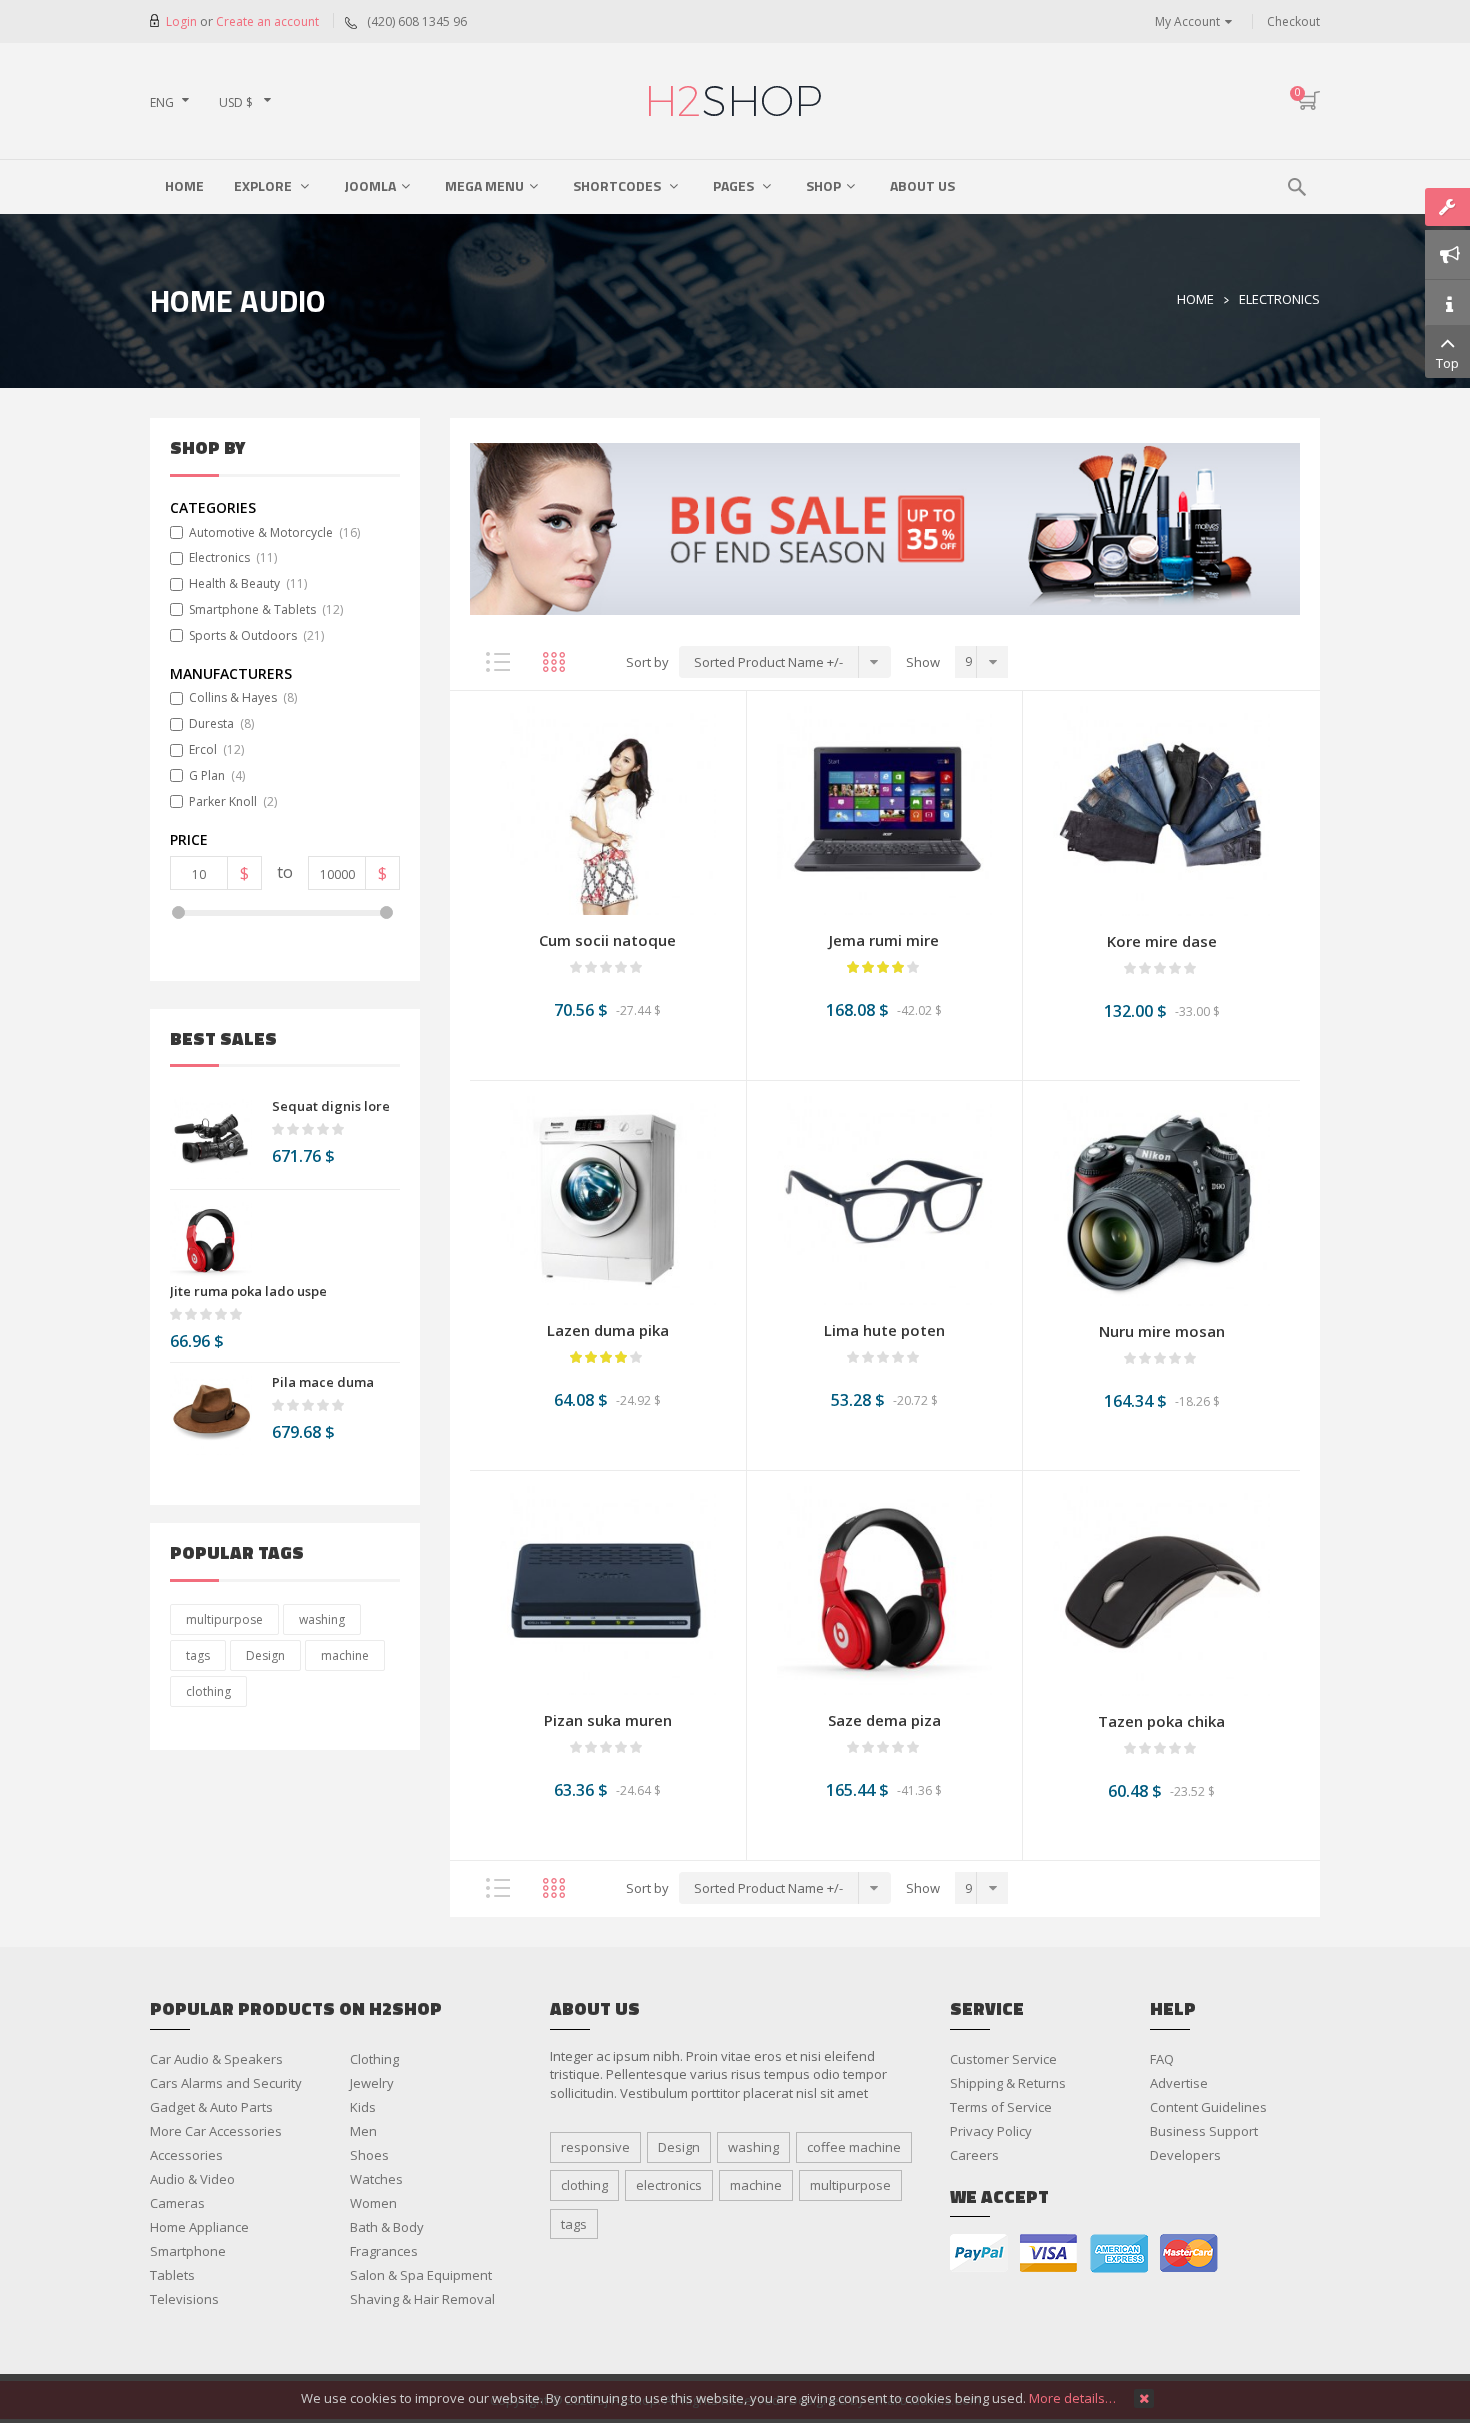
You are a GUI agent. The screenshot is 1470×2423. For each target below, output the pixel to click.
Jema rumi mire (884, 940)
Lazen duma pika (608, 1330)
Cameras (177, 2203)
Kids (363, 2107)
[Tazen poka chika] (1161, 1590)
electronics (669, 2185)
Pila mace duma (323, 1382)
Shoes (369, 2155)
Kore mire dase (1162, 941)
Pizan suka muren (608, 1720)
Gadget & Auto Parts (211, 2107)
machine (345, 1655)
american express (1119, 2253)
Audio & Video (192, 2179)
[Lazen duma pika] (608, 1199)
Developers (1185, 2155)
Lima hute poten (884, 1330)
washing (322, 1619)
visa (1049, 2253)
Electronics (1279, 299)
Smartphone (188, 2251)
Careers (974, 2155)
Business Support (1204, 2131)
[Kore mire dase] (1161, 810)
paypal (979, 2253)
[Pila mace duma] (211, 1414)
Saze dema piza (884, 1720)
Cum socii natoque (607, 940)
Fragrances (384, 2251)
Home (1195, 299)
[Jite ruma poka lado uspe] (211, 1241)
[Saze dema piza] (885, 1589)
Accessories (186, 2155)
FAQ (1162, 2059)
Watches (376, 2179)
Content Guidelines (1208, 2107)
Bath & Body (387, 2227)
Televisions (184, 2299)
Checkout (1293, 21)
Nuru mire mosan (1162, 1331)
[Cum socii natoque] (608, 809)
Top (1447, 363)
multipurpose (224, 1619)
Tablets (172, 2275)
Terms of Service (1001, 2107)
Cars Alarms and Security (226, 2083)
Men (363, 2131)
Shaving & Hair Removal (422, 2299)
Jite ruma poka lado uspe (248, 1291)
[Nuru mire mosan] (1161, 1200)
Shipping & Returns (1008, 2083)
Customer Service (1003, 2059)
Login (183, 21)
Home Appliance (199, 2227)
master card (1189, 2253)
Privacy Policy (991, 2131)
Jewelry (372, 2083)
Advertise (1179, 2083)
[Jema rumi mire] (885, 809)
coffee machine (854, 2147)
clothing (208, 1691)
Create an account (267, 21)
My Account (1187, 21)
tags (198, 1655)
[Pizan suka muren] (608, 1589)
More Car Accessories (216, 2131)
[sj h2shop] (735, 101)
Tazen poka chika (1161, 1721)
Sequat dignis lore (331, 1106)
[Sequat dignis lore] (211, 1138)
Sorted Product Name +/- (768, 662)
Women (373, 2203)
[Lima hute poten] (885, 1199)
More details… (1072, 2398)
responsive (595, 2147)
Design (265, 1655)
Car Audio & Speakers (216, 2059)
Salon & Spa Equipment (421, 2275)
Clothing (374, 2059)
